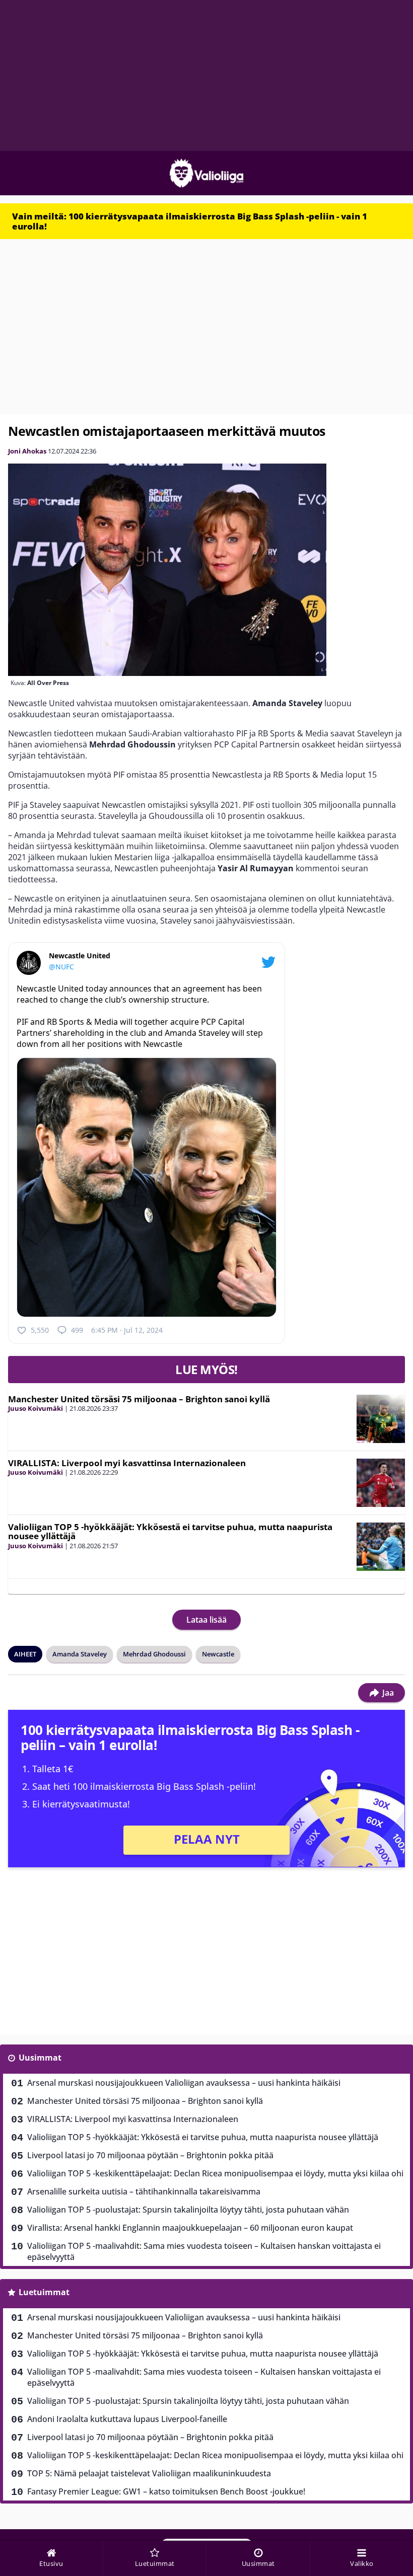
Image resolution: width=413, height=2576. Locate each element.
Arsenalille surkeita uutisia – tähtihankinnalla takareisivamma (144, 2191)
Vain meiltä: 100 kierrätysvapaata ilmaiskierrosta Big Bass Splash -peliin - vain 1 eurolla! (190, 221)
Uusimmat (40, 2058)
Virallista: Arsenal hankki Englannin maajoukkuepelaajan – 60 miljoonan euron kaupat (190, 2228)
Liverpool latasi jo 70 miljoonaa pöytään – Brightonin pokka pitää (150, 2155)
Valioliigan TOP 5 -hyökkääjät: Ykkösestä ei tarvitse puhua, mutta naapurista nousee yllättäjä (170, 1532)
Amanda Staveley (80, 1654)
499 (77, 1330)
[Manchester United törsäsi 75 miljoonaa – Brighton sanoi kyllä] (381, 1419)
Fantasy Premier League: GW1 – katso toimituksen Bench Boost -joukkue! (166, 2491)
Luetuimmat (44, 2292)
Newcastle (218, 1654)
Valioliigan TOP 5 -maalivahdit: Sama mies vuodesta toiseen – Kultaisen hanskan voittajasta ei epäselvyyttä (204, 2251)
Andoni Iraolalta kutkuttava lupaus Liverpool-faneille (127, 2419)
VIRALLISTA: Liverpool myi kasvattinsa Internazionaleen (127, 1463)
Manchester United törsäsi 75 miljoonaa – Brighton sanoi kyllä (139, 1399)
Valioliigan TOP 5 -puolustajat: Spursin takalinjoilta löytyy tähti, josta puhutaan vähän (188, 2210)
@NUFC (61, 967)
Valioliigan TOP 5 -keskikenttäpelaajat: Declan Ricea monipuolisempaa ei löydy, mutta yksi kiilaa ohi (215, 2173)
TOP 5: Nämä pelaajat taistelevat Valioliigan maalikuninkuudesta (149, 2473)
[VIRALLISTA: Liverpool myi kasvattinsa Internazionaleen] (381, 1483)
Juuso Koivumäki (36, 1408)
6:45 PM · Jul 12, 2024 (127, 1330)
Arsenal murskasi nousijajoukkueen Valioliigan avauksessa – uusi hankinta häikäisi (184, 2083)
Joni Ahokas (27, 451)
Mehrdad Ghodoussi (154, 1654)
